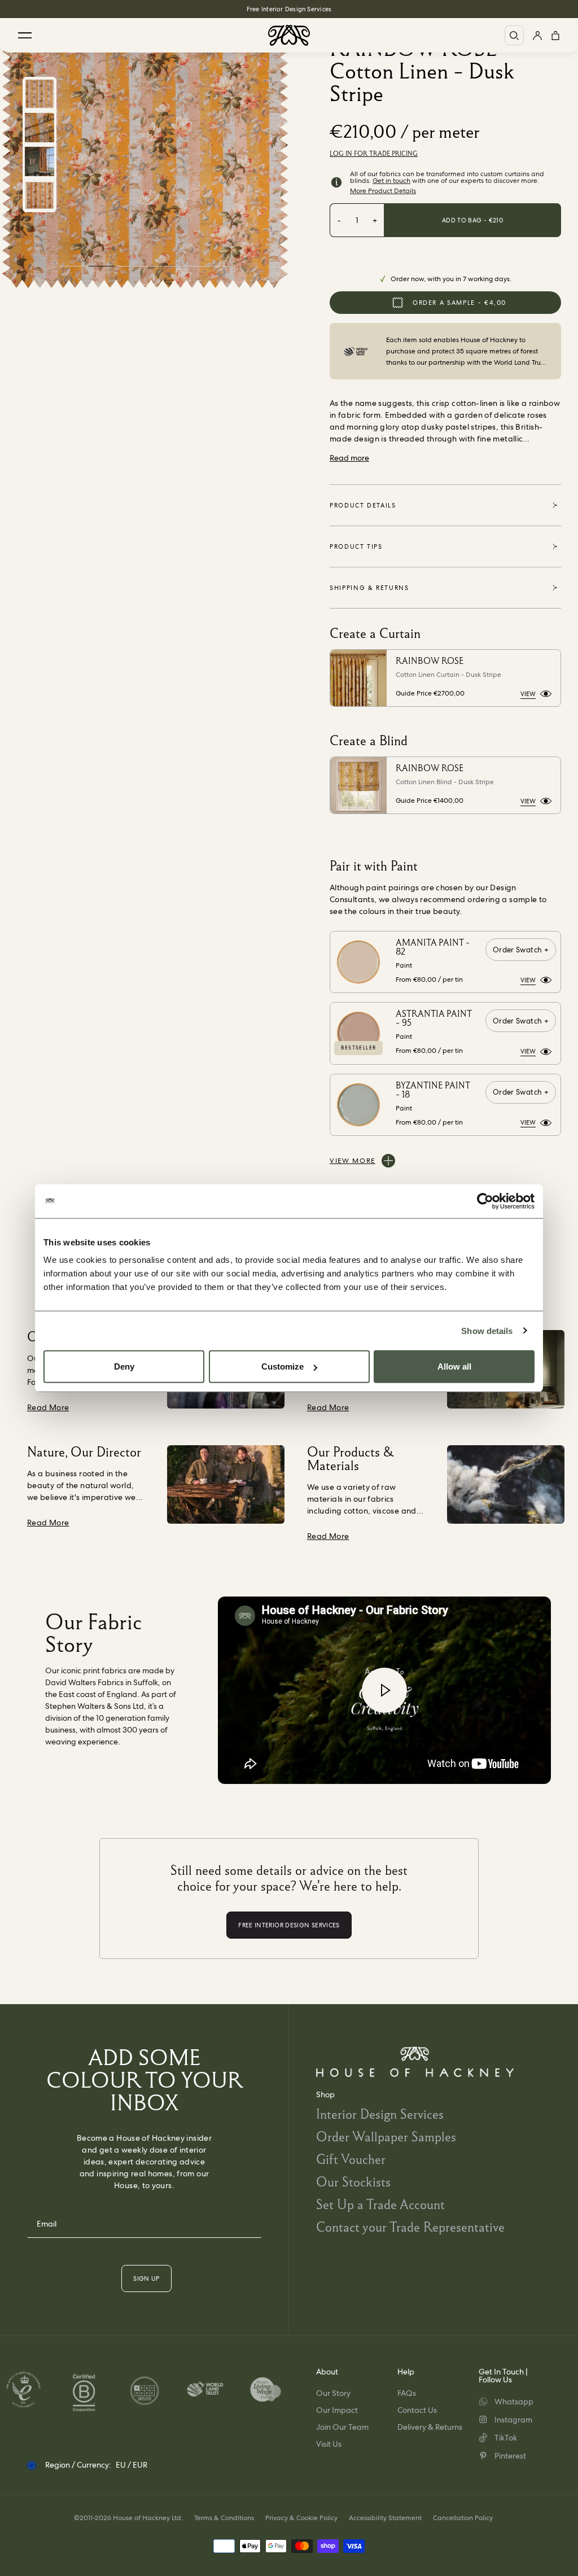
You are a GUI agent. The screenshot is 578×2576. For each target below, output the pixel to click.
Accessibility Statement (385, 2518)
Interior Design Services (380, 2114)
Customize (283, 1366)
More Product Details (383, 191)
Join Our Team (342, 2427)
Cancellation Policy (463, 2518)
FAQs (407, 2393)
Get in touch (391, 181)
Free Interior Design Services (289, 9)
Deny (124, 1366)
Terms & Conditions (224, 2518)
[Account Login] (537, 35)
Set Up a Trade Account (380, 2204)
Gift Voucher (351, 2159)
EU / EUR (132, 2465)
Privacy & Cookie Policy (301, 2518)
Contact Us (417, 2410)
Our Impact (337, 2410)
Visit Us (329, 2444)
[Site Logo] (289, 35)
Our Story (333, 2393)
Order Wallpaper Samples (386, 2137)
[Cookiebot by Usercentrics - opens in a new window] (485, 1201)
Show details (487, 1330)
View (528, 694)
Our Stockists (353, 2182)
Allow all (454, 1366)
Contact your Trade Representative (410, 2227)
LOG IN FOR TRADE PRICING (374, 154)
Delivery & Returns (430, 2427)
